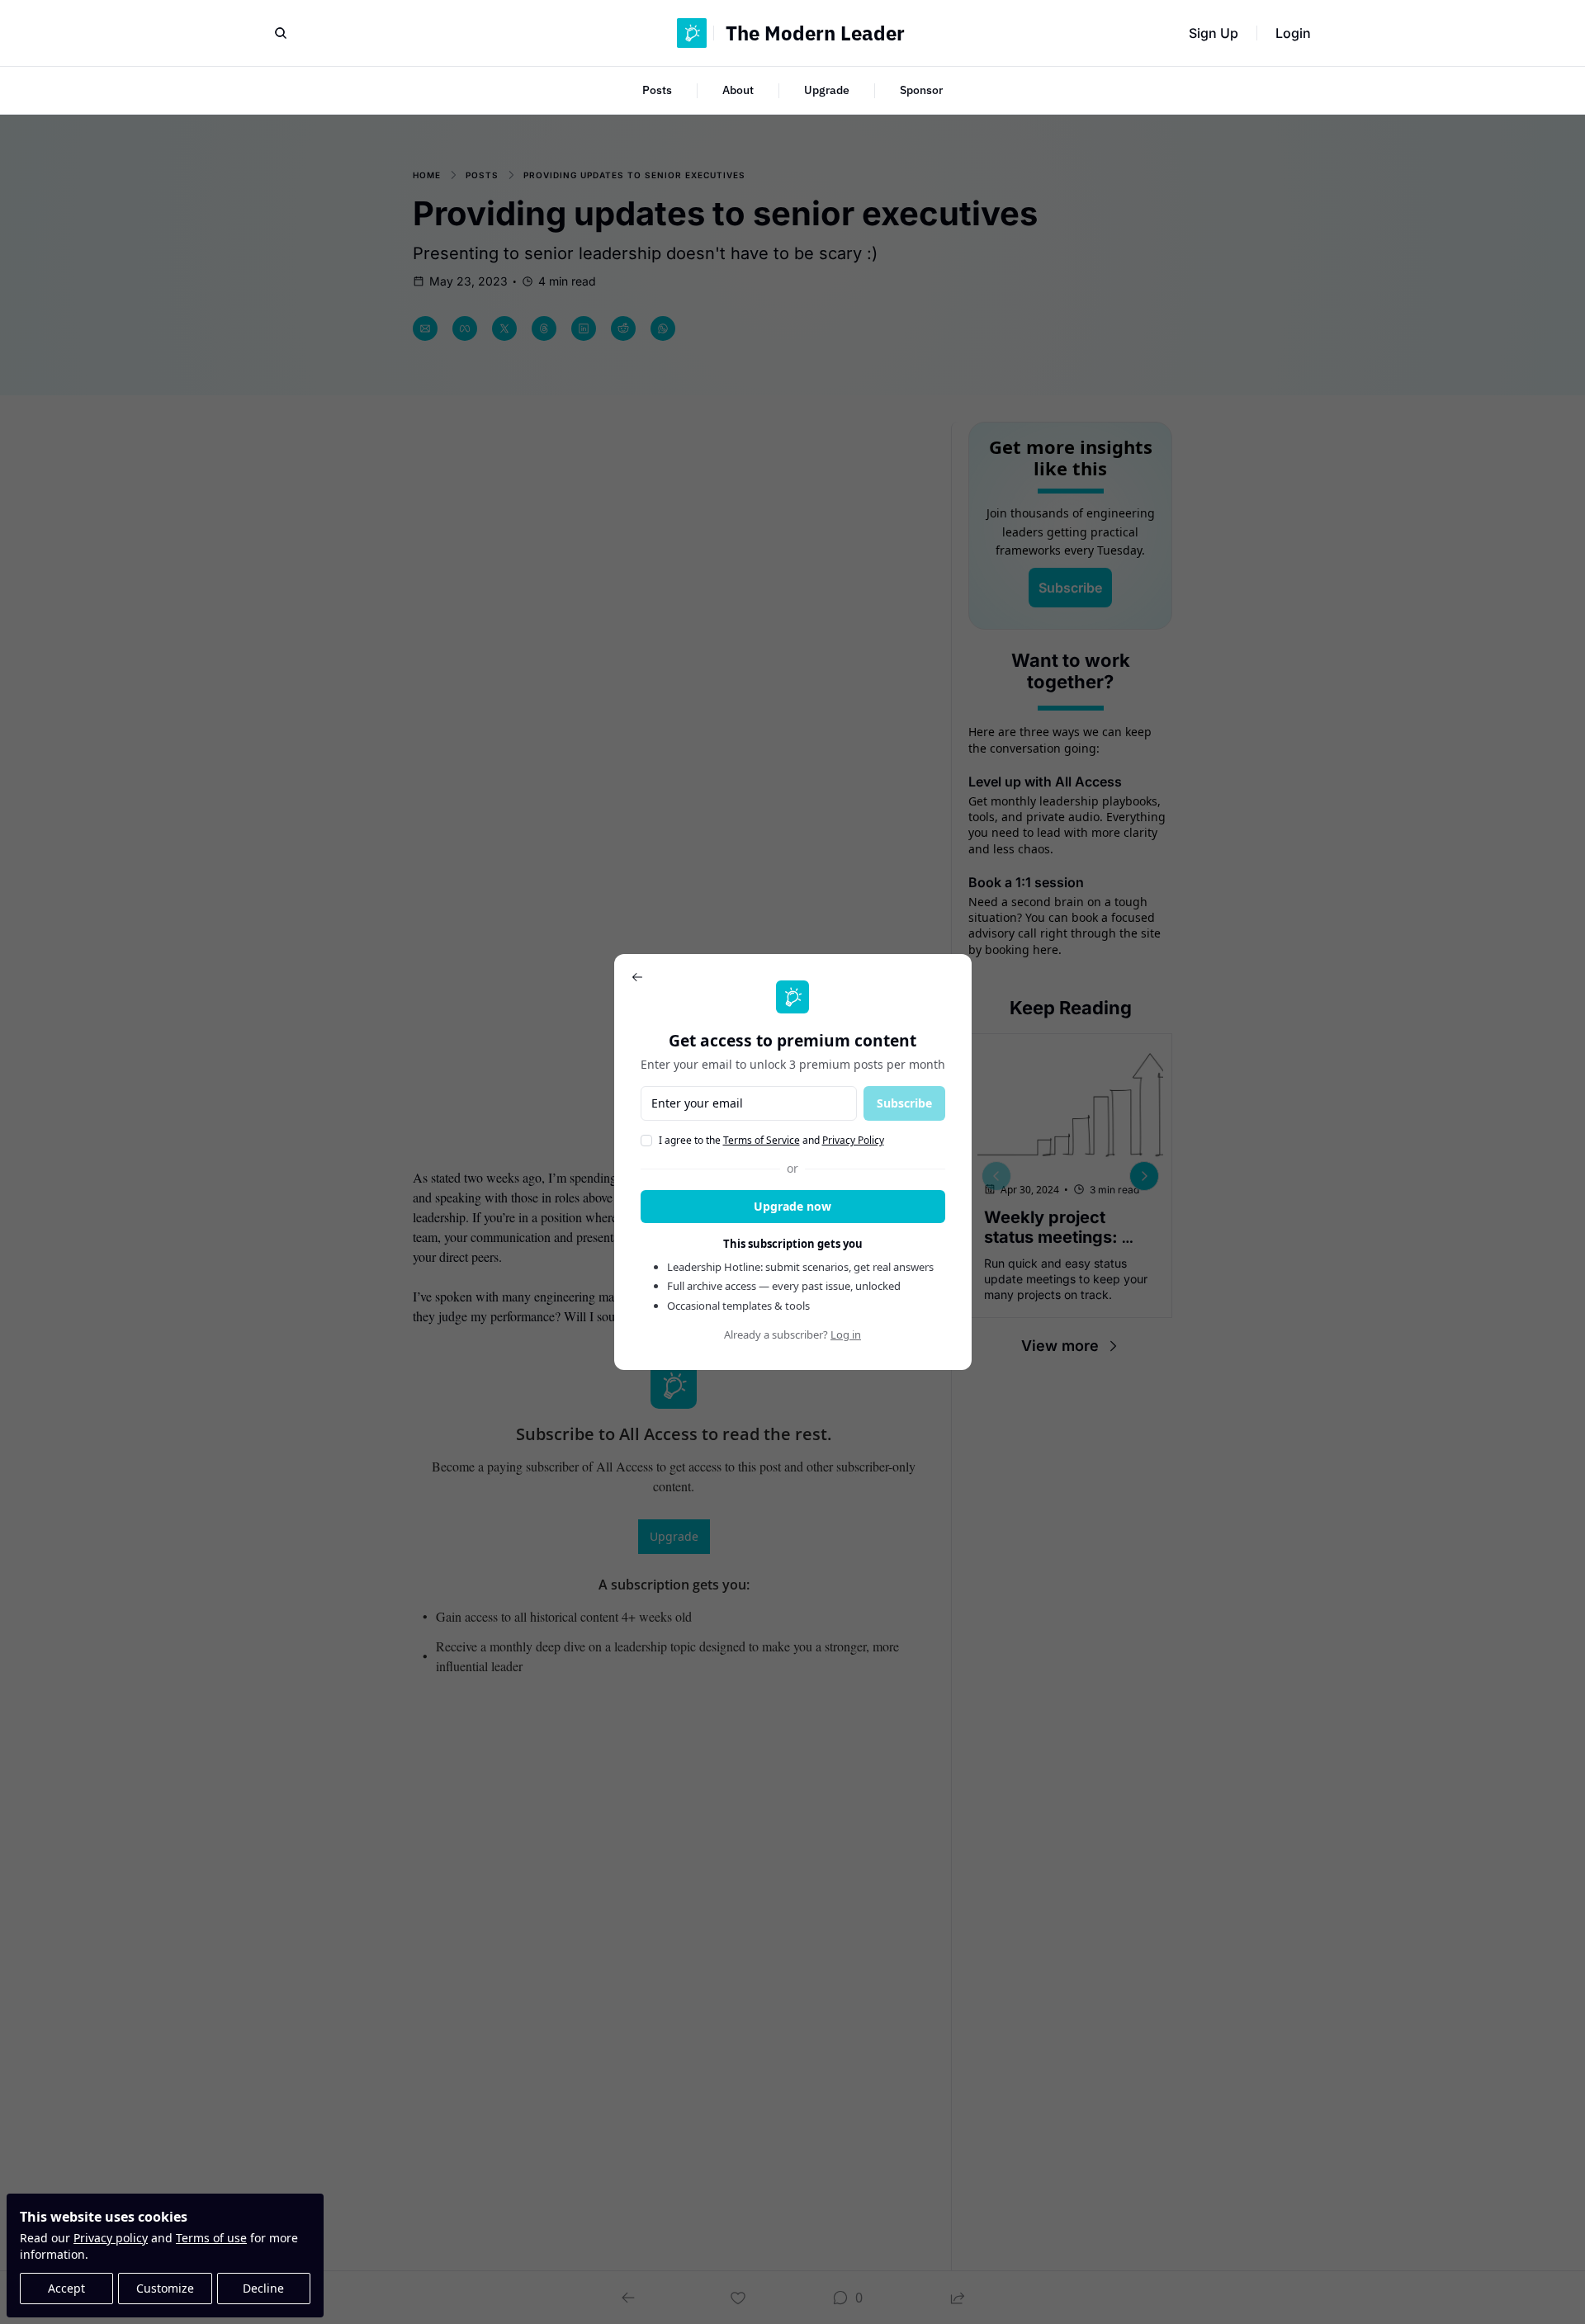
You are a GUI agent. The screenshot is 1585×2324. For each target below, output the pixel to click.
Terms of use (211, 2238)
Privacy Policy (853, 1140)
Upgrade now (792, 1206)
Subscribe (904, 1103)
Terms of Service (762, 1140)
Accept (66, 2288)
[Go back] (637, 977)
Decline (263, 2288)
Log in (846, 1334)
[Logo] (692, 33)
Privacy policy (111, 2238)
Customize (165, 2288)
